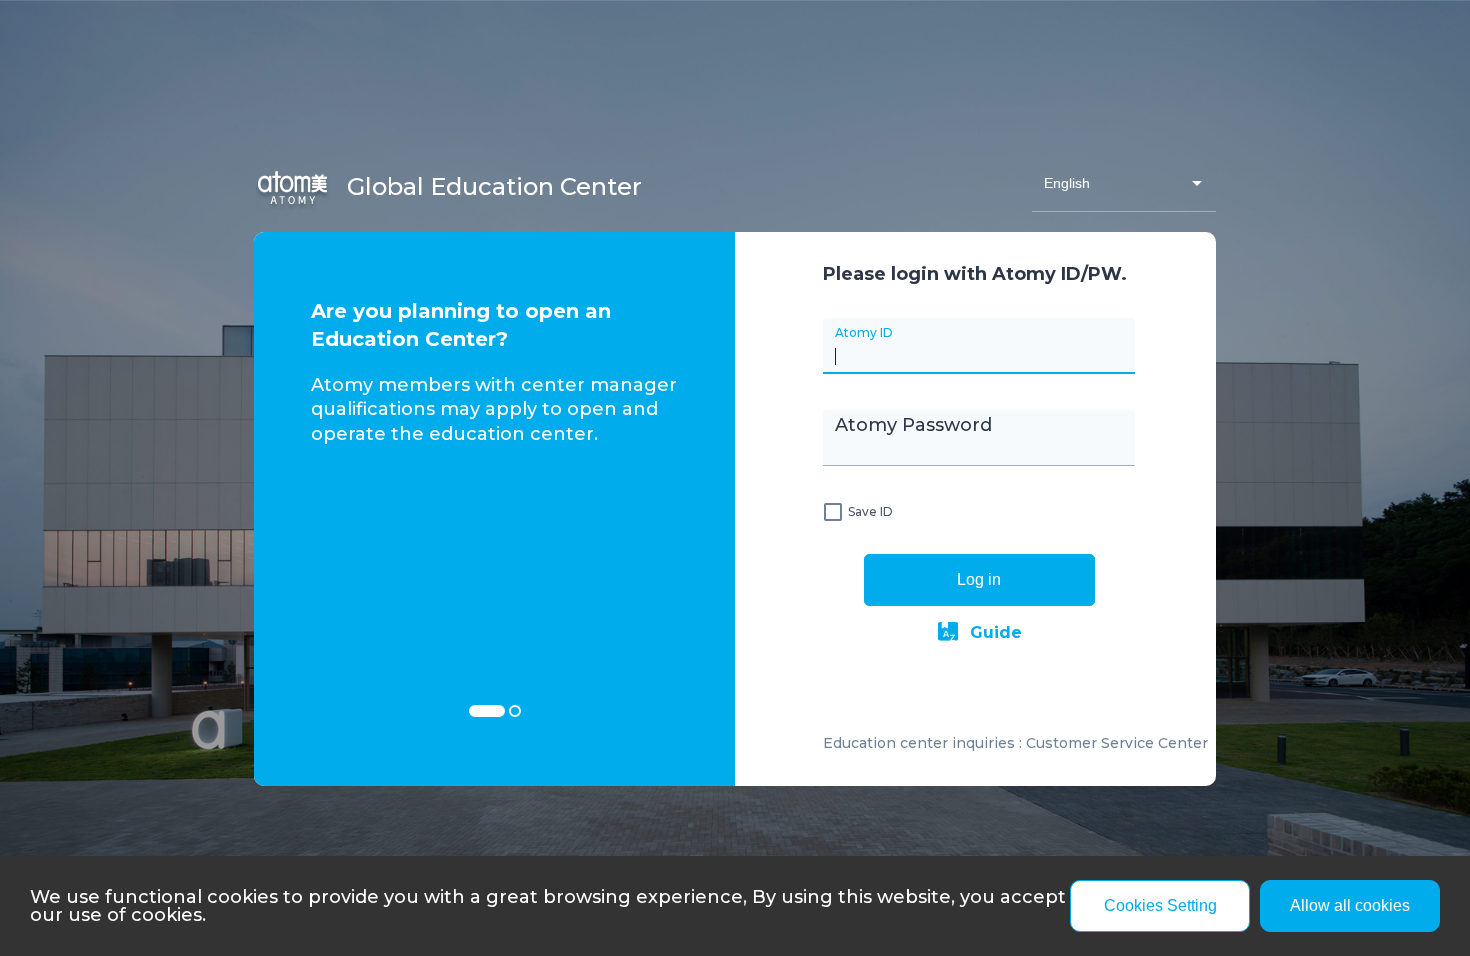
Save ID (870, 511)
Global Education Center (491, 186)
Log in (979, 579)
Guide (996, 632)
